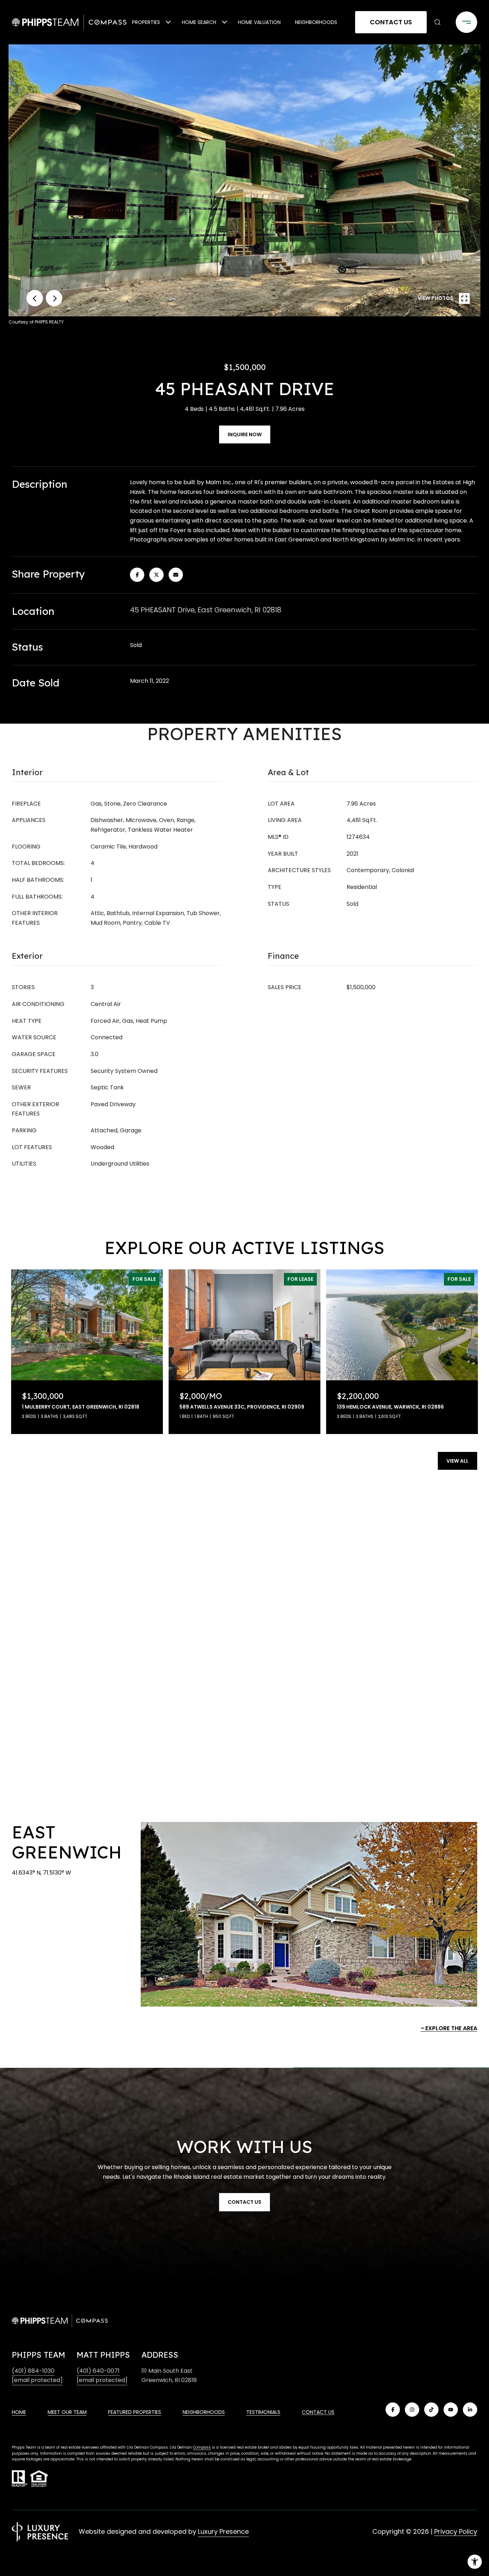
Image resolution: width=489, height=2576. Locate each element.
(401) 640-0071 (98, 2371)
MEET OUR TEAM (67, 2412)
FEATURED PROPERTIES (135, 2412)
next (54, 298)
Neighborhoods (316, 22)
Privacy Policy (456, 2531)
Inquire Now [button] (245, 434)
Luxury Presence (223, 2531)
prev (35, 298)
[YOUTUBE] (451, 2410)
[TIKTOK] (431, 2410)
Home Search (199, 22)
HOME (19, 2412)
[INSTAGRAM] (412, 2410)
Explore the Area (451, 2028)
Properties (146, 22)
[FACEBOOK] (393, 2410)
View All (457, 1461)
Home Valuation (259, 22)
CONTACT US (318, 2412)
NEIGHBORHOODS (204, 2412)
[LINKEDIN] (470, 2410)
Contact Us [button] (391, 22)
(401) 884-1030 (33, 2371)
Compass (202, 2447)
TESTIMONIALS (263, 2412)
